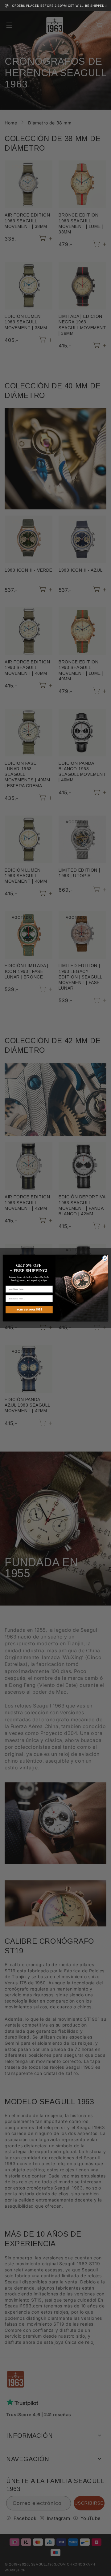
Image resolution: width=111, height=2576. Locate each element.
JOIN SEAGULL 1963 (29, 1310)
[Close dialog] (105, 1258)
